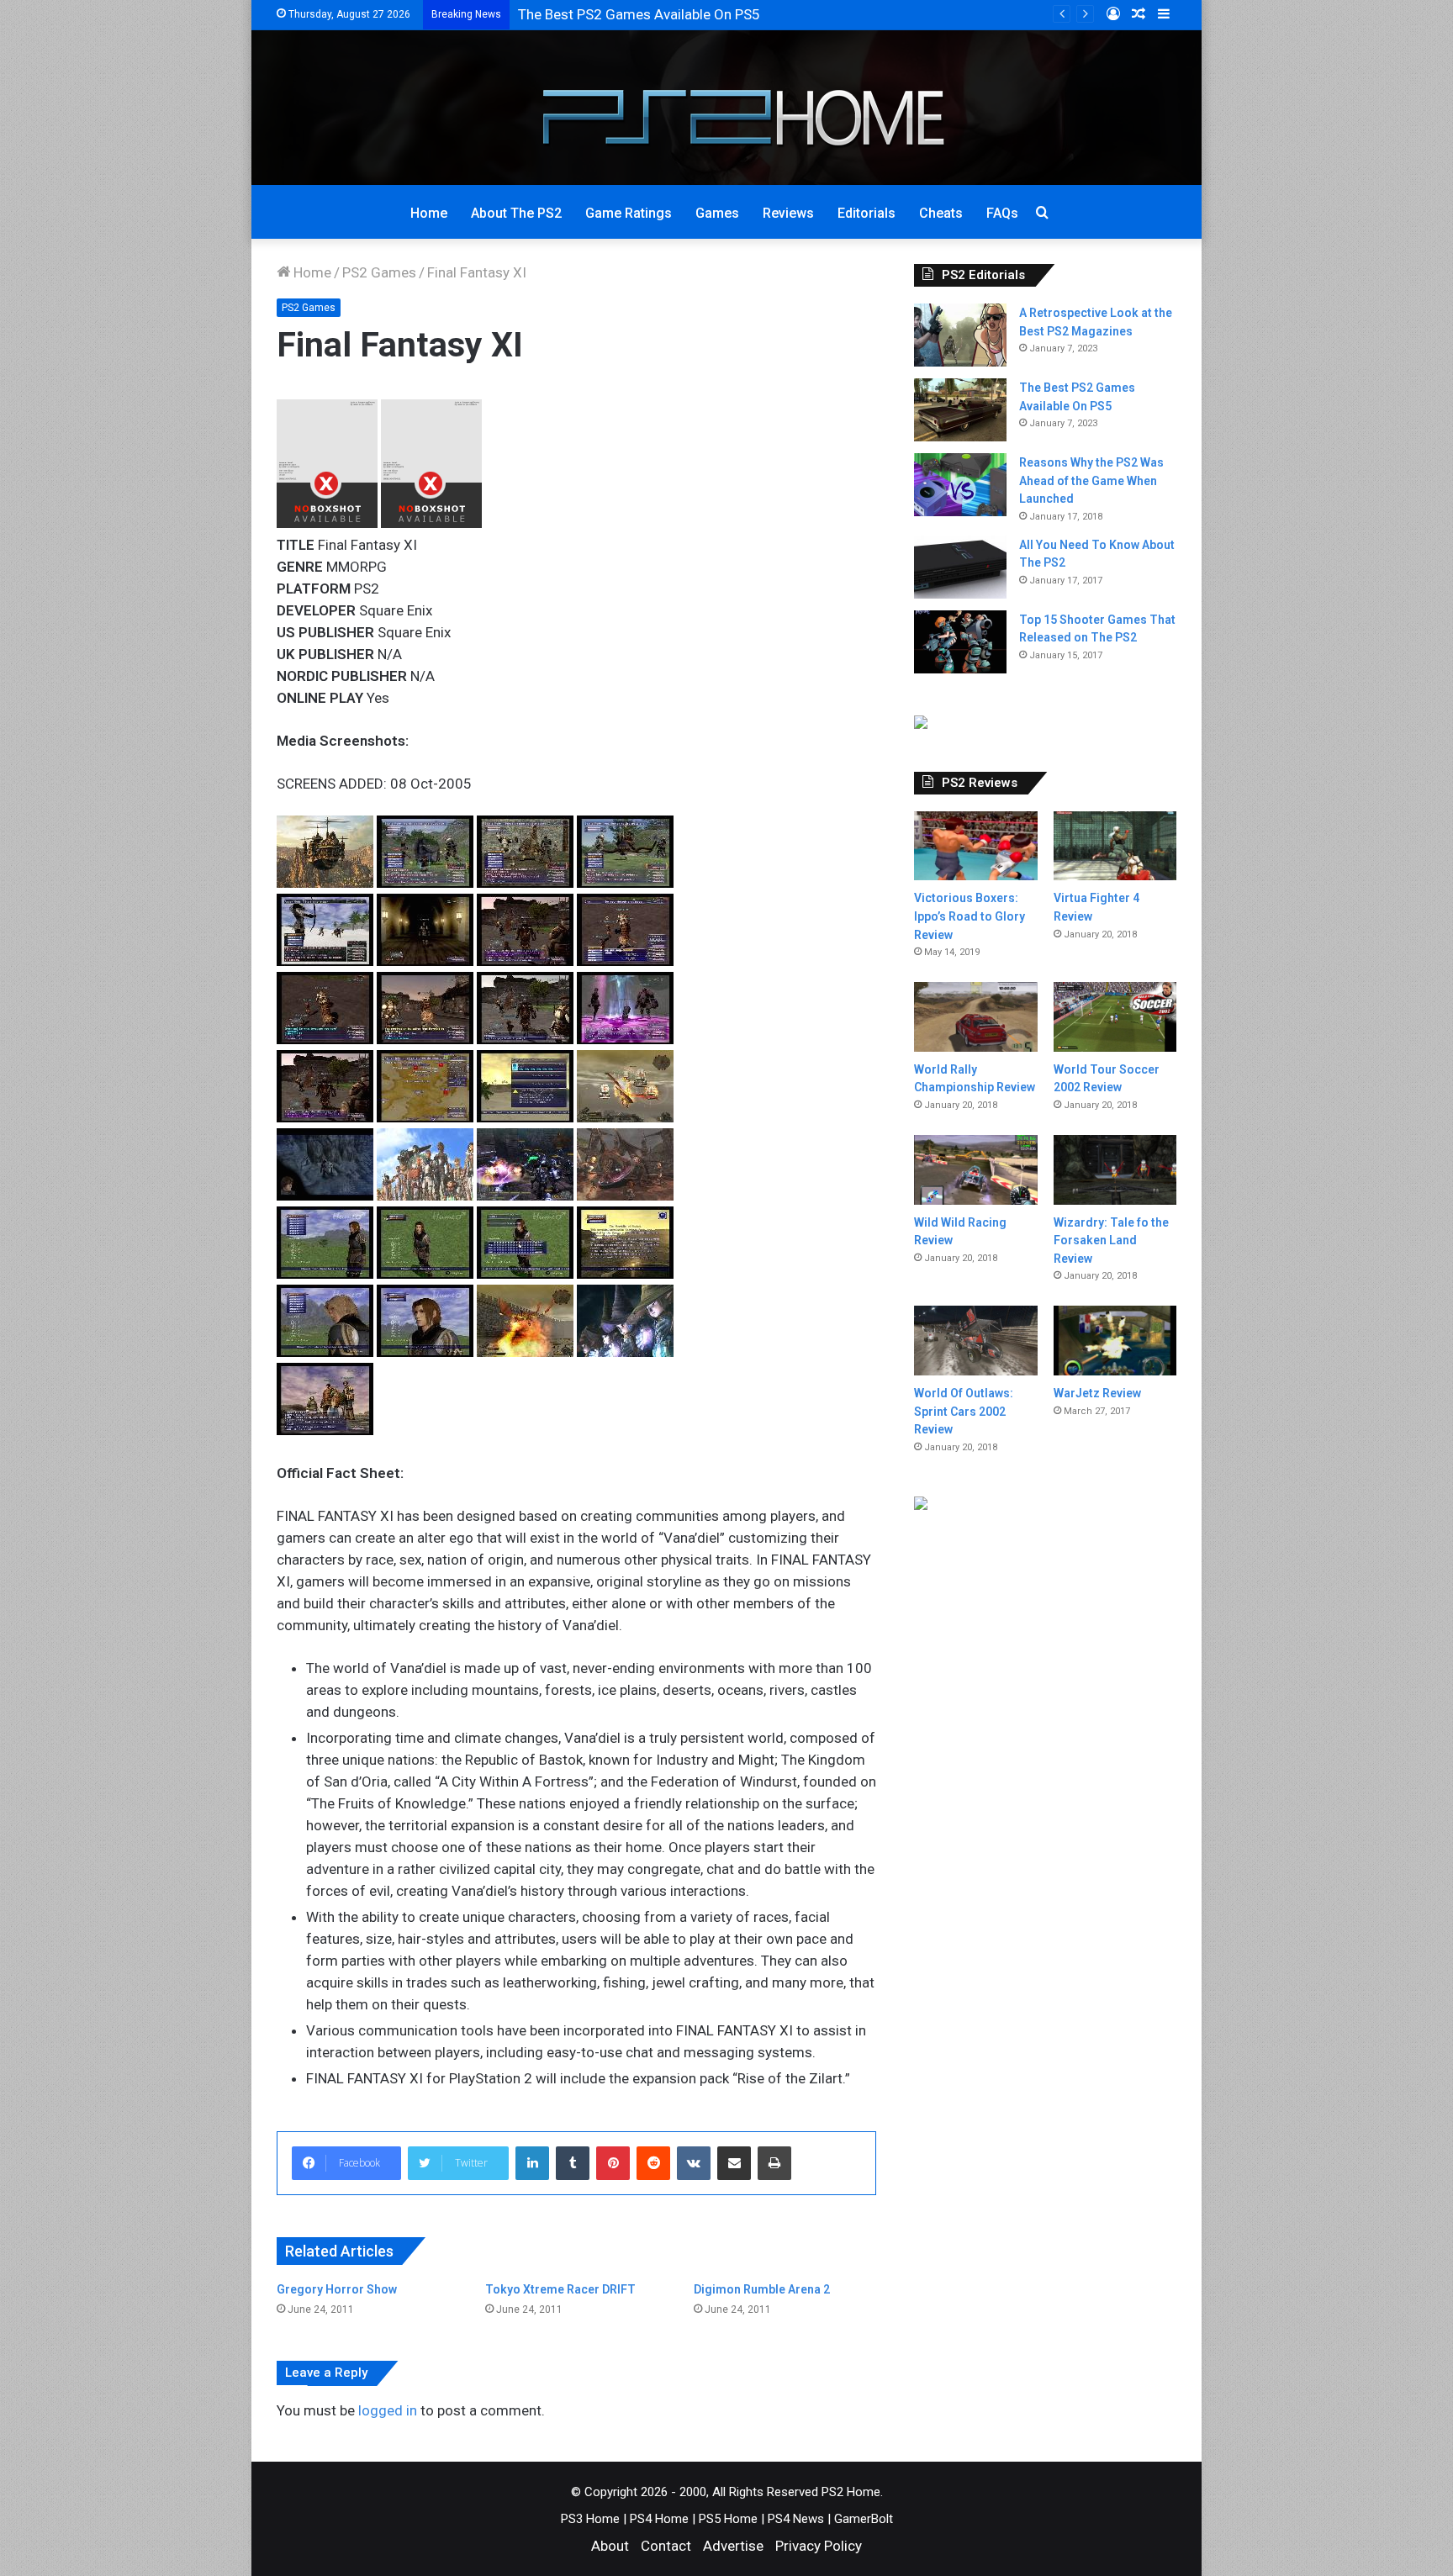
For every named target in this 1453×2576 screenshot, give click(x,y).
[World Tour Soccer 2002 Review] (1115, 1016)
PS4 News (796, 2519)
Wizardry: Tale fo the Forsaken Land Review (1111, 1240)
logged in (388, 2410)
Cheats (941, 213)
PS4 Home (659, 2519)
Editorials (867, 213)
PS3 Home (590, 2519)
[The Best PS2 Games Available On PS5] (960, 410)
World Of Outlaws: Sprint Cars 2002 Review (964, 1411)
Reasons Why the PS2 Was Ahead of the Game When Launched (1091, 480)
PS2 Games (379, 272)
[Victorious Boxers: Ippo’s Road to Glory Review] (975, 846)
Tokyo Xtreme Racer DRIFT (560, 2289)
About (610, 2546)
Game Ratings (629, 213)
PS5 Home (728, 2519)
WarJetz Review (1097, 1393)
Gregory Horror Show (337, 2289)
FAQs (1002, 213)
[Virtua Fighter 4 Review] (1115, 846)
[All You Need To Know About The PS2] (960, 567)
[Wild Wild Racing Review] (975, 1170)
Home (429, 213)
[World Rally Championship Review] (975, 1017)
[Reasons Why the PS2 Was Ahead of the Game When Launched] (960, 485)
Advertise (733, 2546)
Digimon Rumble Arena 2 (762, 2289)
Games (717, 213)
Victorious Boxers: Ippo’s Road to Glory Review (970, 916)
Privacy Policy (819, 2546)
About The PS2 (516, 213)
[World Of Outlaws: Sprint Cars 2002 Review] (975, 1341)
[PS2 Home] (727, 108)
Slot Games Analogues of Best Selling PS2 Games (676, 14)
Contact (666, 2546)
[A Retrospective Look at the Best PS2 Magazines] (960, 335)
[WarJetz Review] (1115, 1341)
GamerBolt (864, 2519)
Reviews (788, 213)
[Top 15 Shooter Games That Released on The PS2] (960, 642)
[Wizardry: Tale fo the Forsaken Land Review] (1115, 1170)
